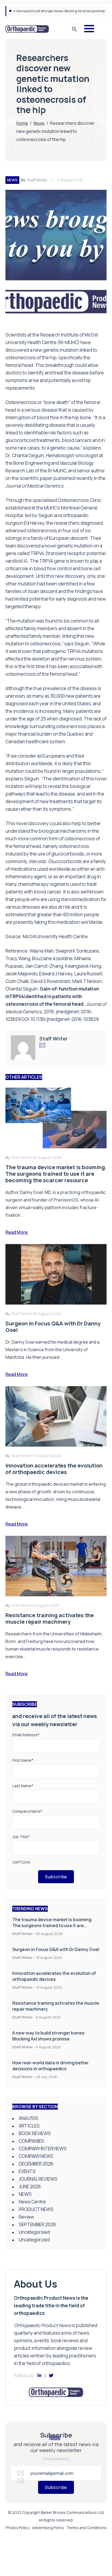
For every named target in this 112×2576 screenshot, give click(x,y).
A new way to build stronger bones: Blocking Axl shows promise (59, 11)
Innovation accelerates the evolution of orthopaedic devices (54, 1976)
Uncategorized (34, 2240)
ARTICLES (29, 2126)
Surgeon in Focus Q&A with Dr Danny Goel (56, 1949)
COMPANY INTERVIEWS (43, 2149)
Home (22, 123)
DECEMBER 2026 (36, 2164)
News (39, 123)
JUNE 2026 (30, 2186)
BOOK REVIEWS (35, 2133)
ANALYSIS (29, 2118)
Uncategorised (34, 2232)
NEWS (12, 180)
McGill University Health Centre (55, 936)
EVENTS (27, 2171)
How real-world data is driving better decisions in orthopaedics (50, 2066)
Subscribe (56, 1877)
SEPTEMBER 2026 (37, 2224)
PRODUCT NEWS (36, 2209)
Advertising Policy (48, 2528)
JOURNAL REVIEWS (38, 2179)
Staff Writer (37, 180)
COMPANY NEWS (36, 2156)
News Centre (32, 2202)
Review (26, 2217)
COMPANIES (31, 2141)
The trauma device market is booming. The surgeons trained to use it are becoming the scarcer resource (52, 1925)
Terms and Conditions (87, 2528)
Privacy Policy (18, 2528)
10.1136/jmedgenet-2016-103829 (65, 1019)
